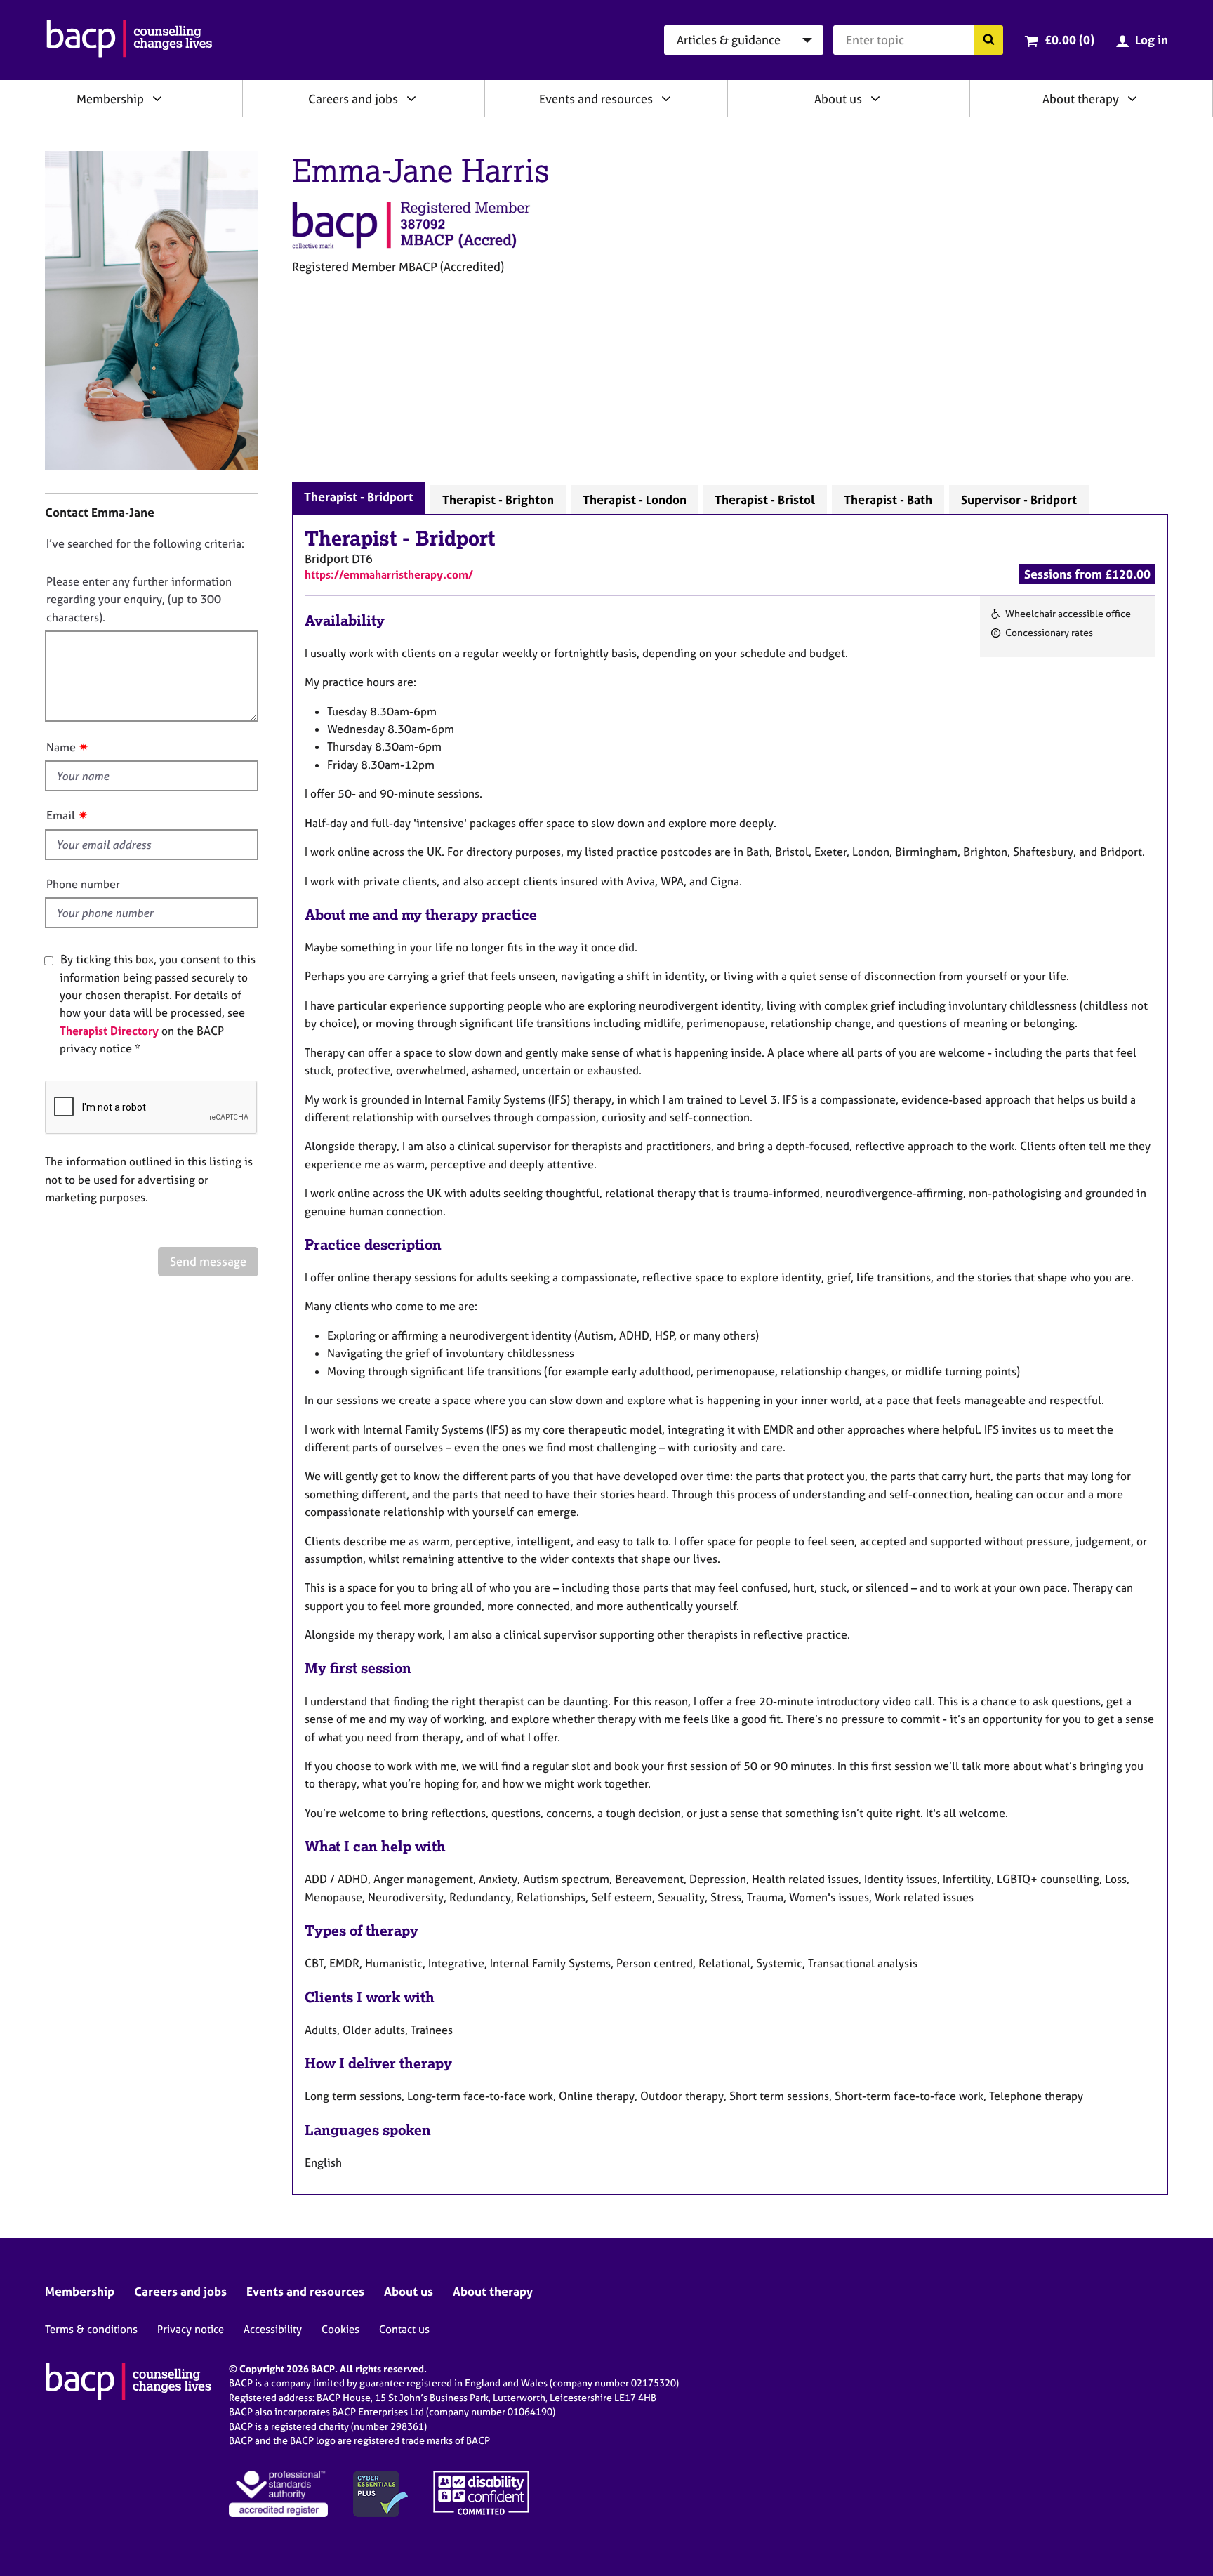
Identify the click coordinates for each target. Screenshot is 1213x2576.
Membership (110, 99)
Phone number (83, 884)
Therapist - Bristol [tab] (765, 500)
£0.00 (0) (1069, 40)
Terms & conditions (91, 2329)
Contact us (404, 2329)
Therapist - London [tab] (635, 500)
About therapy (1081, 99)
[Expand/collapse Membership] (157, 98)
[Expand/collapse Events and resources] (666, 98)
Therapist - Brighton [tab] (498, 500)
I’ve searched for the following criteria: (145, 543)
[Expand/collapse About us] (875, 98)
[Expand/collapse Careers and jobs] (411, 98)
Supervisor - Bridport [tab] (1019, 500)
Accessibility (273, 2329)
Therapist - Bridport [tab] (359, 497)
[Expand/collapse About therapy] (1132, 98)
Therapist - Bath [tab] (888, 500)
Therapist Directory (109, 1031)
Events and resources (596, 99)
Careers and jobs (353, 99)
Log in (1152, 40)
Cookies (340, 2329)
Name (61, 747)
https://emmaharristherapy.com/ (389, 574)
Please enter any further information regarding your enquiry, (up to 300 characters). (139, 599)
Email (61, 815)
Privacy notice (191, 2329)
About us (838, 99)
